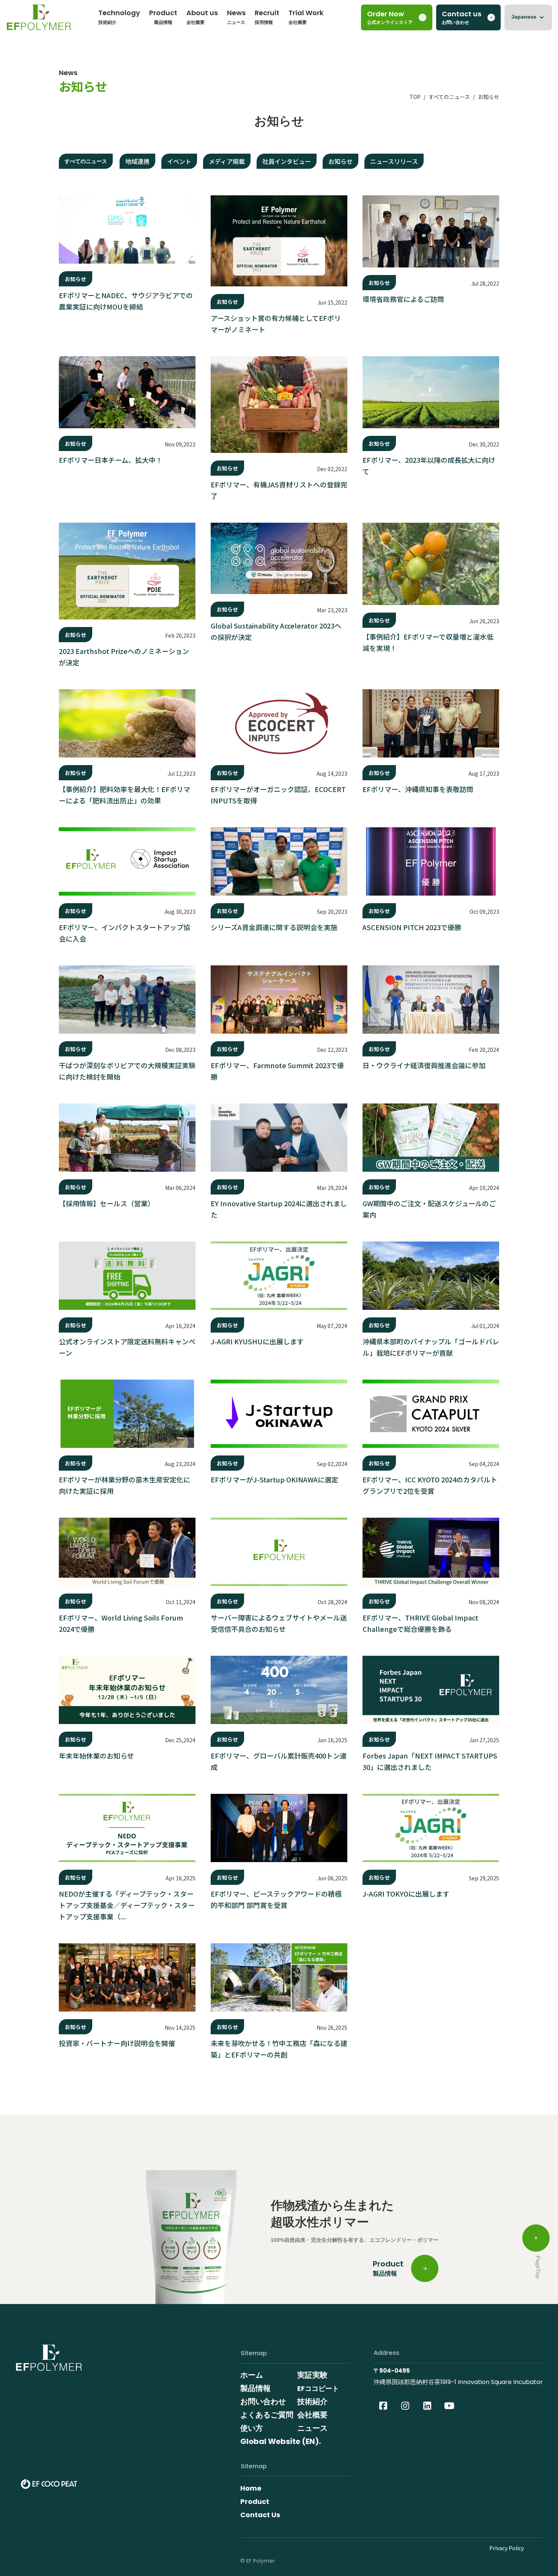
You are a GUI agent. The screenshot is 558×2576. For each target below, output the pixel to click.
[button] (528, 17)
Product (255, 2501)
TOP (415, 97)
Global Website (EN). (281, 2441)
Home (251, 2488)
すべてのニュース (449, 97)
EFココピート (318, 2388)
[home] (39, 20)
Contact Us (260, 2515)
